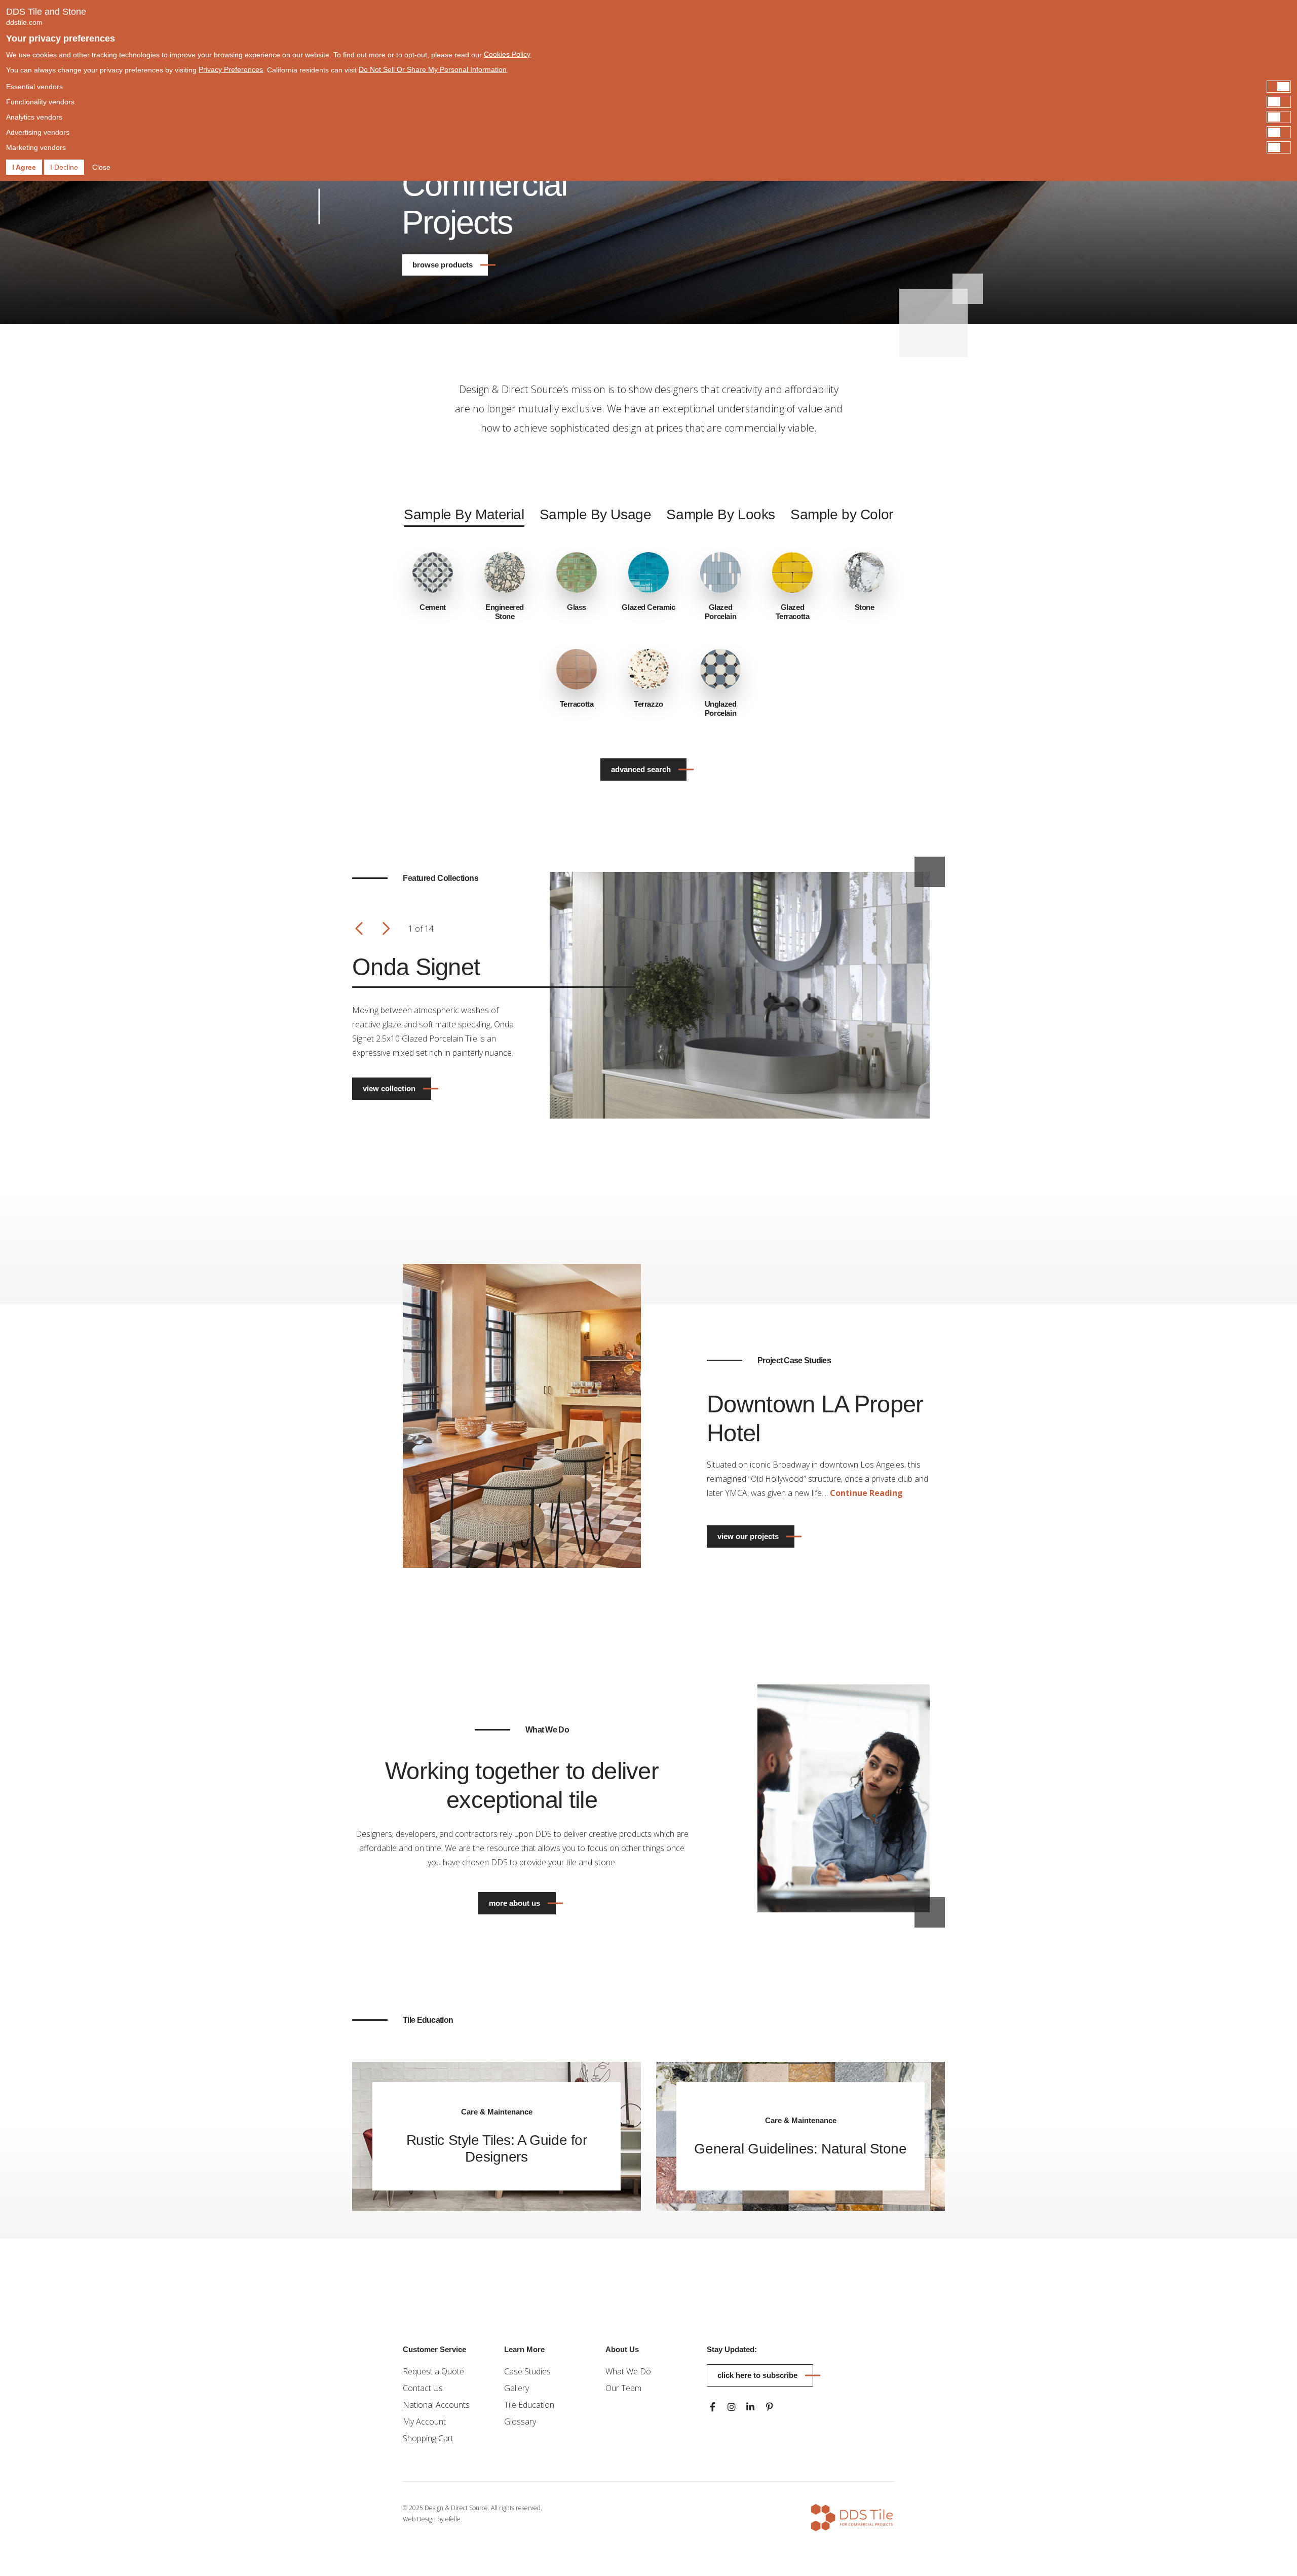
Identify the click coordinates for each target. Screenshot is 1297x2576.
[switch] (648, 87)
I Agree (24, 167)
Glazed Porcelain (720, 612)
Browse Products (443, 265)
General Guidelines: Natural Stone (800, 2149)
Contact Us (423, 2388)
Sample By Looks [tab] (721, 514)
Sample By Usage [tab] (596, 514)
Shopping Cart (428, 2438)
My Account (424, 2421)
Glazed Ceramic (648, 607)
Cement (432, 607)
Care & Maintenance (497, 2112)
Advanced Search (641, 769)
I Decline (64, 167)
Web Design (419, 2519)
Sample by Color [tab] (842, 514)
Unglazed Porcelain (721, 708)
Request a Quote (433, 2371)
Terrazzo (648, 704)
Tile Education (529, 2405)
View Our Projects (748, 1536)
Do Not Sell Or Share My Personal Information (433, 69)
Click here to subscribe (757, 2375)
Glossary (520, 2421)
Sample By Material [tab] (464, 514)
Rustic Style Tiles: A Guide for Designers (497, 2148)
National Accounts (436, 2405)
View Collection (389, 1088)
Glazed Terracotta (793, 612)
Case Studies (527, 2371)
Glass (577, 607)
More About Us (514, 1903)
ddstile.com (24, 22)
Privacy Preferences (231, 69)
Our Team (623, 2388)
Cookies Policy (507, 54)
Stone (865, 607)
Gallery (517, 2388)
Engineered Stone (505, 612)
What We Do (628, 2371)
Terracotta (577, 704)
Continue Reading (866, 1493)
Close (101, 167)
